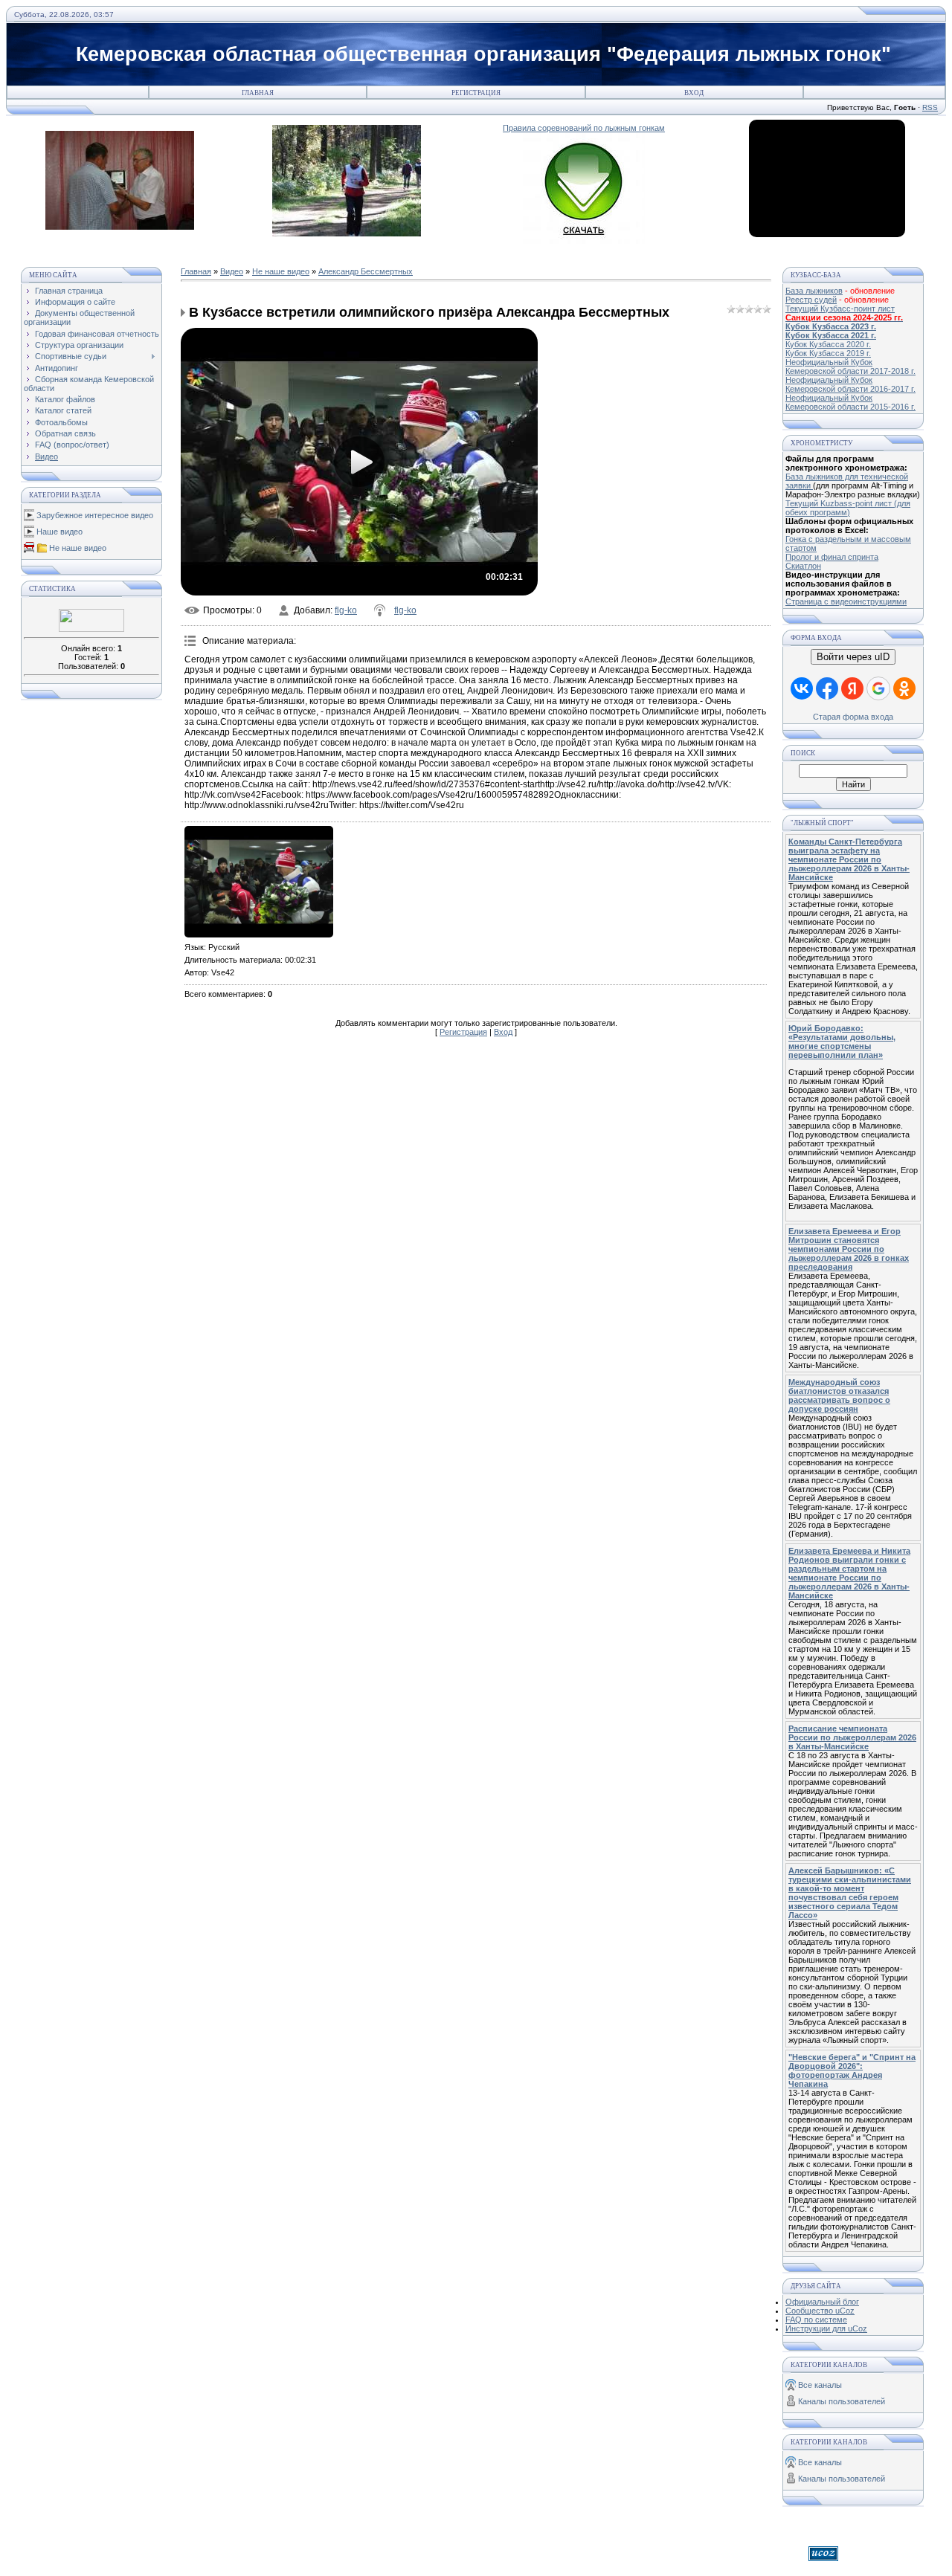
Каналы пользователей (842, 2401)
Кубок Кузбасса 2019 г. (828, 353)
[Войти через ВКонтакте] (802, 688)
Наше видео (59, 532)
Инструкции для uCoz (826, 2328)
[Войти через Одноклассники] (904, 688)
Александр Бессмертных (366, 271)
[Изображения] (259, 882)
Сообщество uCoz (820, 2311)
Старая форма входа (853, 717)
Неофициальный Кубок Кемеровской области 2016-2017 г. (850, 384)
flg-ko (346, 610)
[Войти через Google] (878, 688)
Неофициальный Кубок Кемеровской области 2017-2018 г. (850, 367)
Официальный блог (822, 2302)
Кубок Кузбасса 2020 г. (828, 344)
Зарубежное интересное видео (95, 515)
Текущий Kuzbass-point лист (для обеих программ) (848, 508)
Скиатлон (803, 566)
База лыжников (814, 291)
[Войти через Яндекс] (852, 688)
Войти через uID (853, 657)
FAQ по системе (816, 2320)
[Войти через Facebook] (827, 688)
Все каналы (820, 2385)
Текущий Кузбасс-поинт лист (840, 309)
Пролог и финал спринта (832, 557)
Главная (258, 93)
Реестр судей (811, 300)
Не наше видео (78, 548)
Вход (694, 93)
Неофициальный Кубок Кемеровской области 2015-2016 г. (850, 402)
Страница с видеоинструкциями (846, 601)
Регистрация (476, 93)
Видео (232, 271)
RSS (930, 107)
